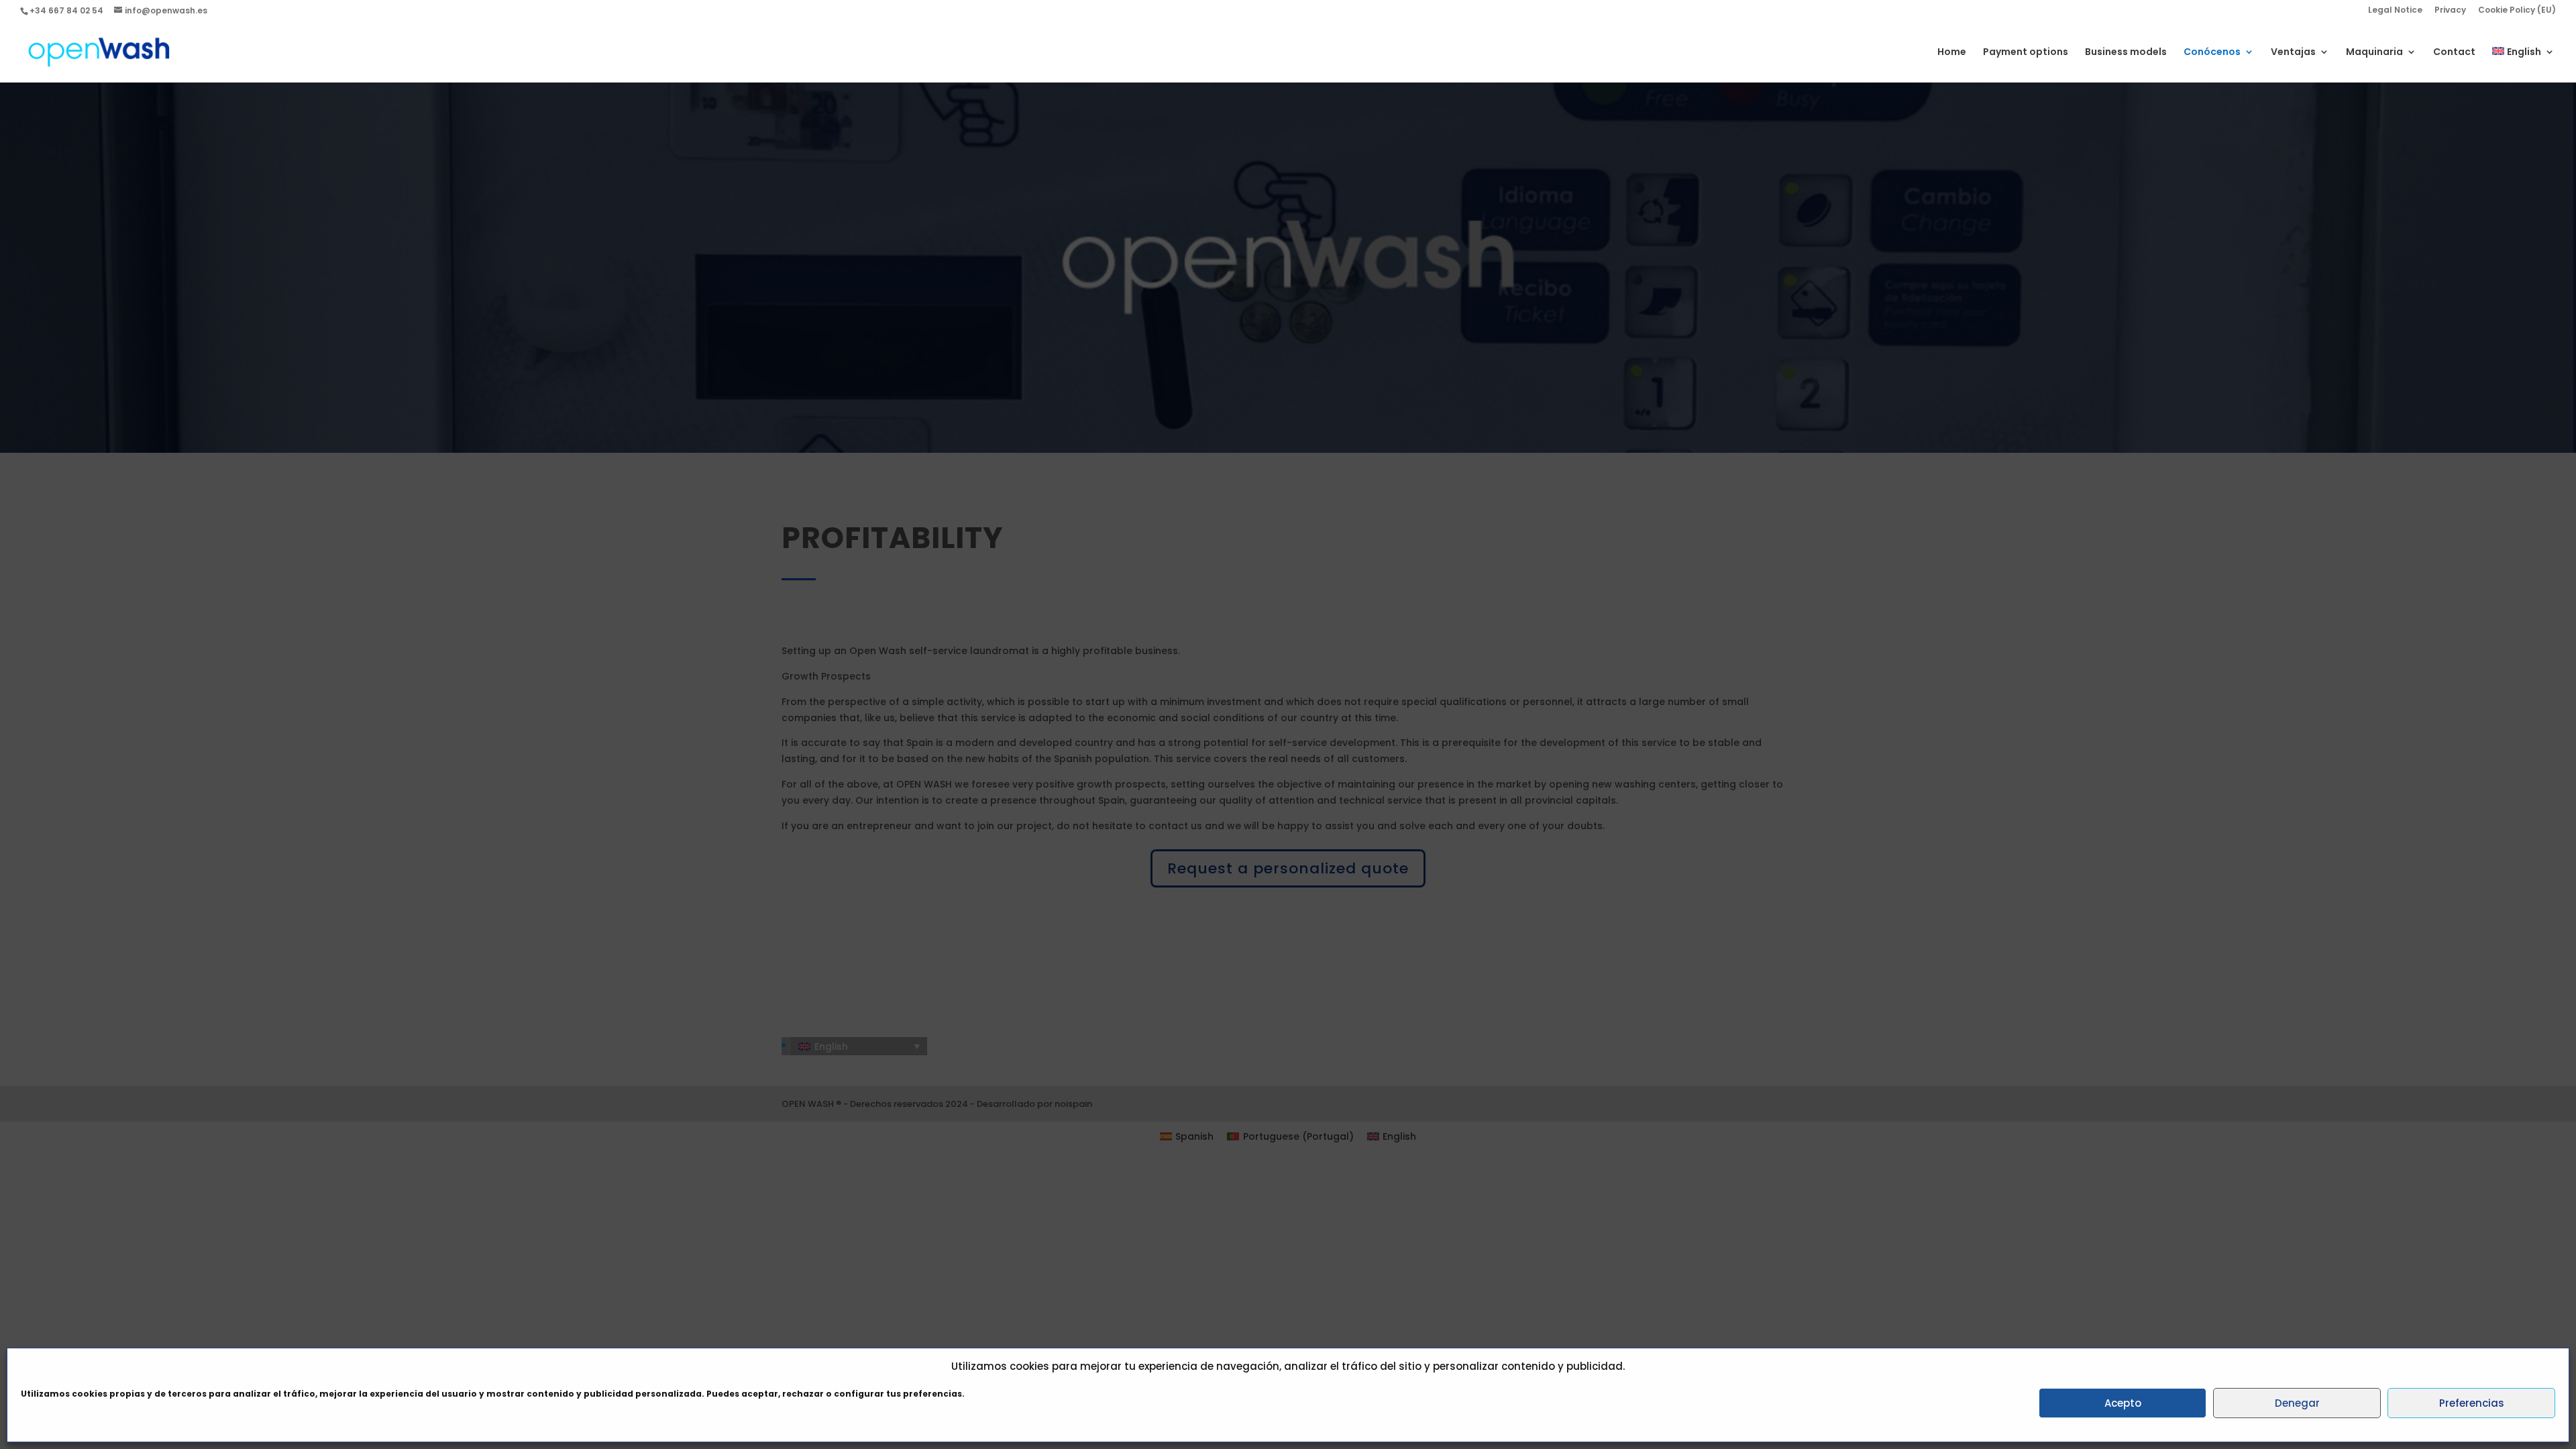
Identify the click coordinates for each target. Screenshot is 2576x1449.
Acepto (2123, 1403)
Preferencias (2472, 1403)
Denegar (2297, 1403)
